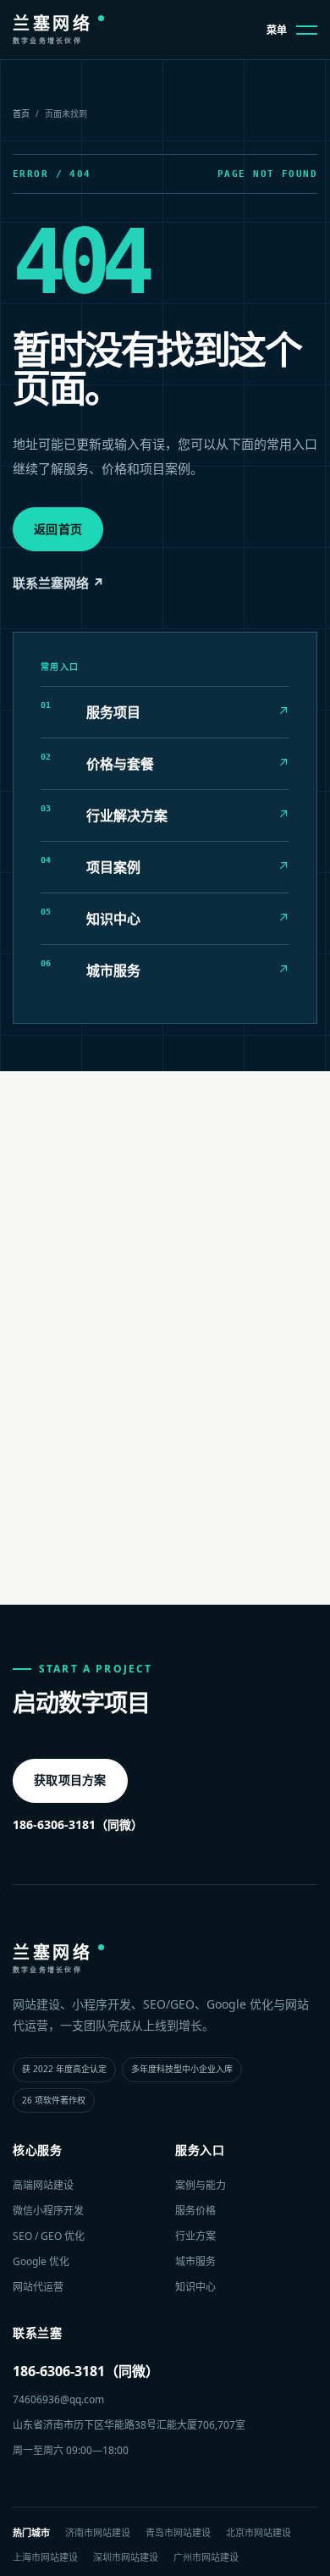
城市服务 (195, 2261)
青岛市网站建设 (178, 2532)
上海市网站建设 (45, 2557)
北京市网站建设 (258, 2532)
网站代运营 (38, 2287)
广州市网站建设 (206, 2557)
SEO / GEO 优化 (49, 2236)
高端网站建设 (43, 2185)
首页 (21, 113)
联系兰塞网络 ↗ (58, 583)
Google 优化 (41, 2261)
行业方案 (195, 2236)
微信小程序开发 (48, 2211)
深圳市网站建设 (126, 2557)
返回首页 (58, 529)
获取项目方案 (70, 1780)
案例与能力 (201, 2185)
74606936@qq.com (58, 2399)
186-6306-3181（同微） (78, 1824)
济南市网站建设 (98, 2532)
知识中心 (195, 2287)
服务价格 (195, 2211)
